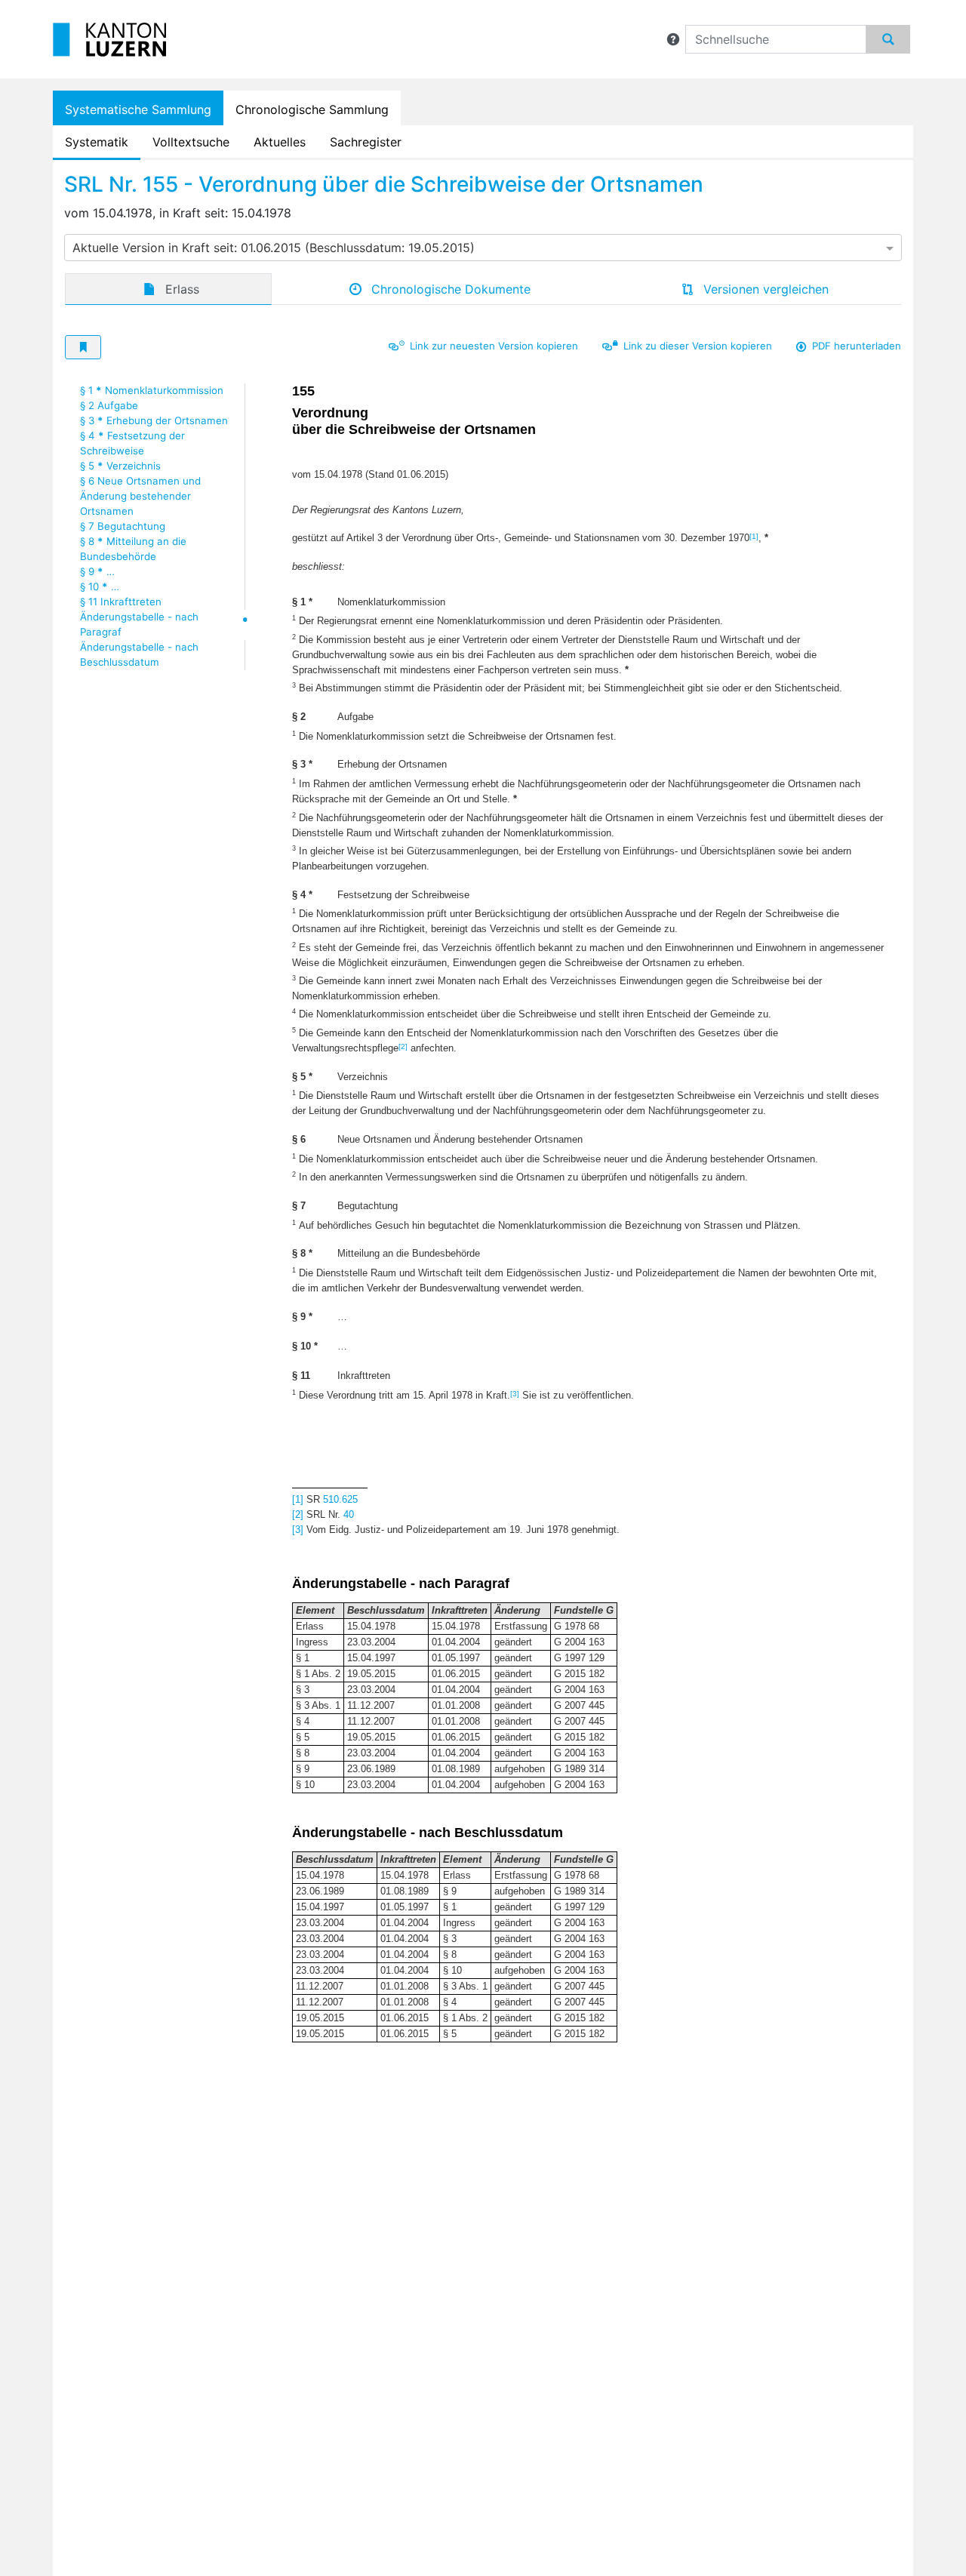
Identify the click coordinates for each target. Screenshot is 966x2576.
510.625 (340, 1499)
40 (349, 1514)
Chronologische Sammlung (312, 109)
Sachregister (366, 142)
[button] (673, 39)
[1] (754, 536)
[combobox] (483, 248)
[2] (403, 1046)
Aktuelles (280, 142)
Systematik (97, 142)
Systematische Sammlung (138, 109)
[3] (515, 1394)
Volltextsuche (191, 142)
